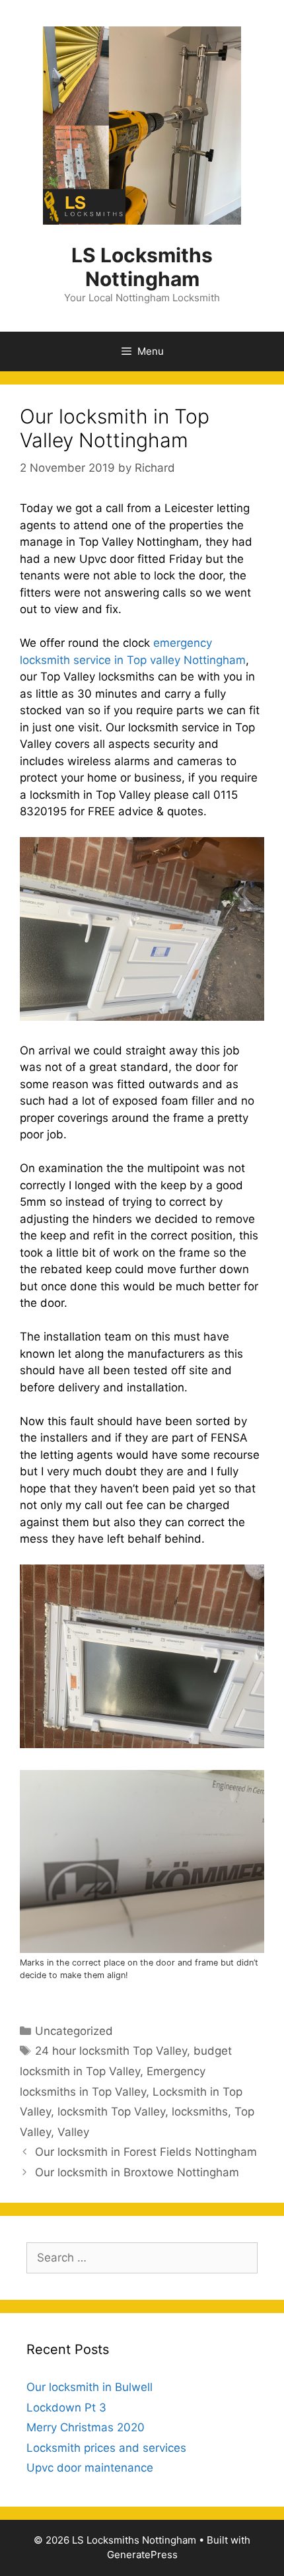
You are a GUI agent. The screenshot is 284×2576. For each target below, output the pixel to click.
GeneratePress (142, 2555)
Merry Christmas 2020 (86, 2427)
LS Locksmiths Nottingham (142, 267)
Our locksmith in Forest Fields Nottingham (146, 2152)
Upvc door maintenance (90, 2468)
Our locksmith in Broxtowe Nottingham (137, 2172)
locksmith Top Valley (111, 2112)
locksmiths (200, 2112)
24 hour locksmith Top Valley (111, 2051)
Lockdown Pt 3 (66, 2408)
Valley (73, 2132)
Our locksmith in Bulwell (89, 2387)
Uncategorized (74, 2031)
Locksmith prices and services (106, 2448)
